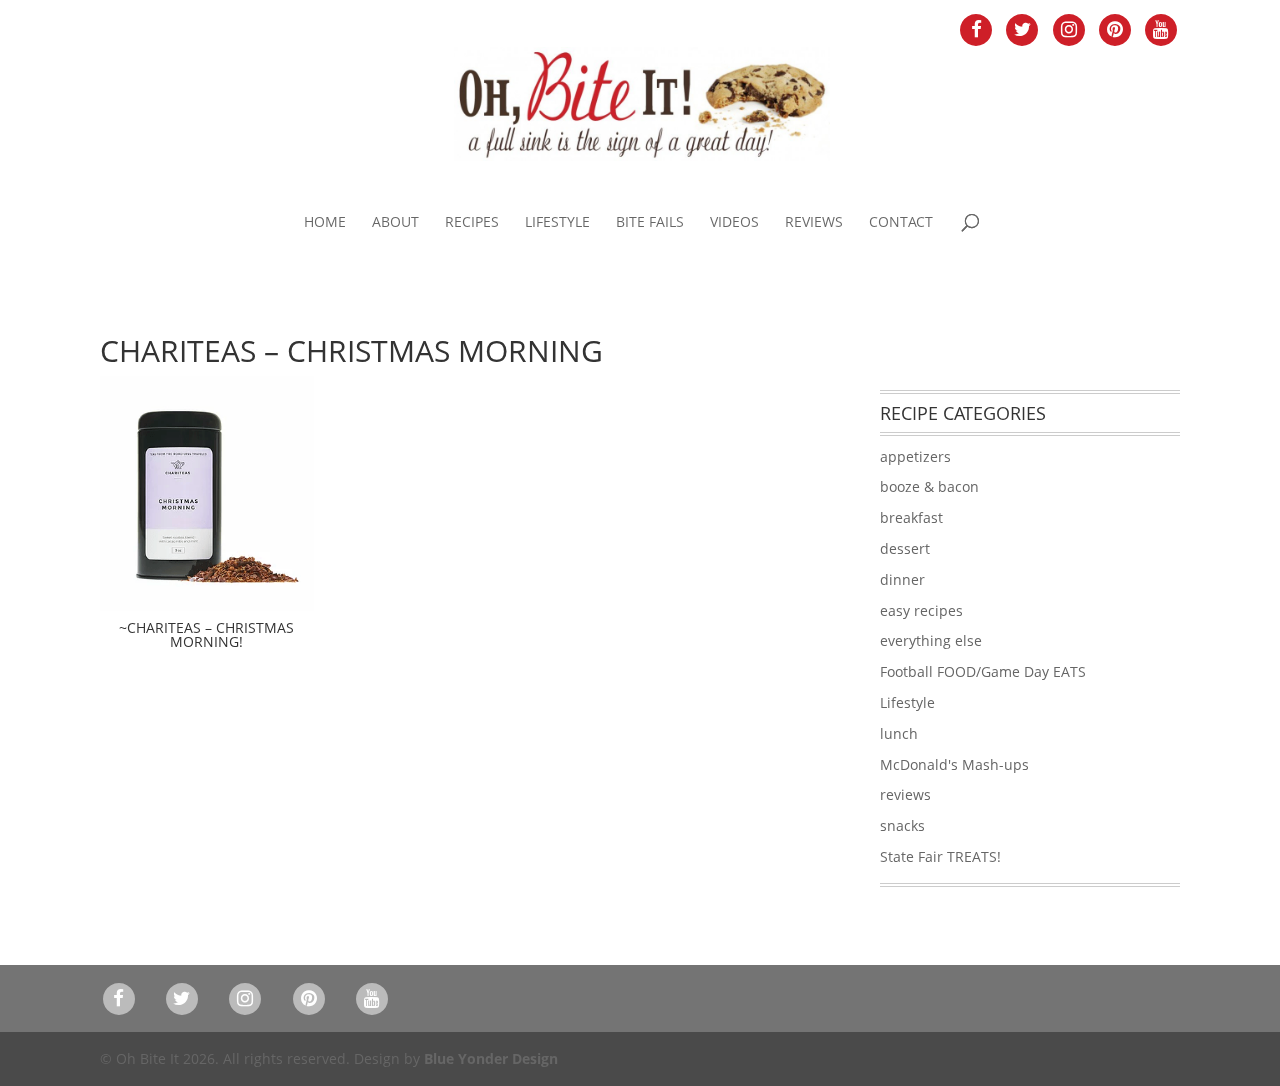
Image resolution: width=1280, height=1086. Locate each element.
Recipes (472, 223)
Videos (734, 223)
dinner (902, 579)
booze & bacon (929, 486)
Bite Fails (650, 223)
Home (325, 223)
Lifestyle (557, 223)
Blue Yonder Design (491, 1058)
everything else (931, 640)
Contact (901, 223)
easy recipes (921, 610)
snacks (902, 825)
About (395, 223)
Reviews (814, 223)
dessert (905, 548)
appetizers (915, 456)
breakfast (911, 517)
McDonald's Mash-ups (954, 764)
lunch (899, 733)
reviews (905, 794)
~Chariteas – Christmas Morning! (206, 634)
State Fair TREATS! (940, 856)
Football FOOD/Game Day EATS (983, 671)
